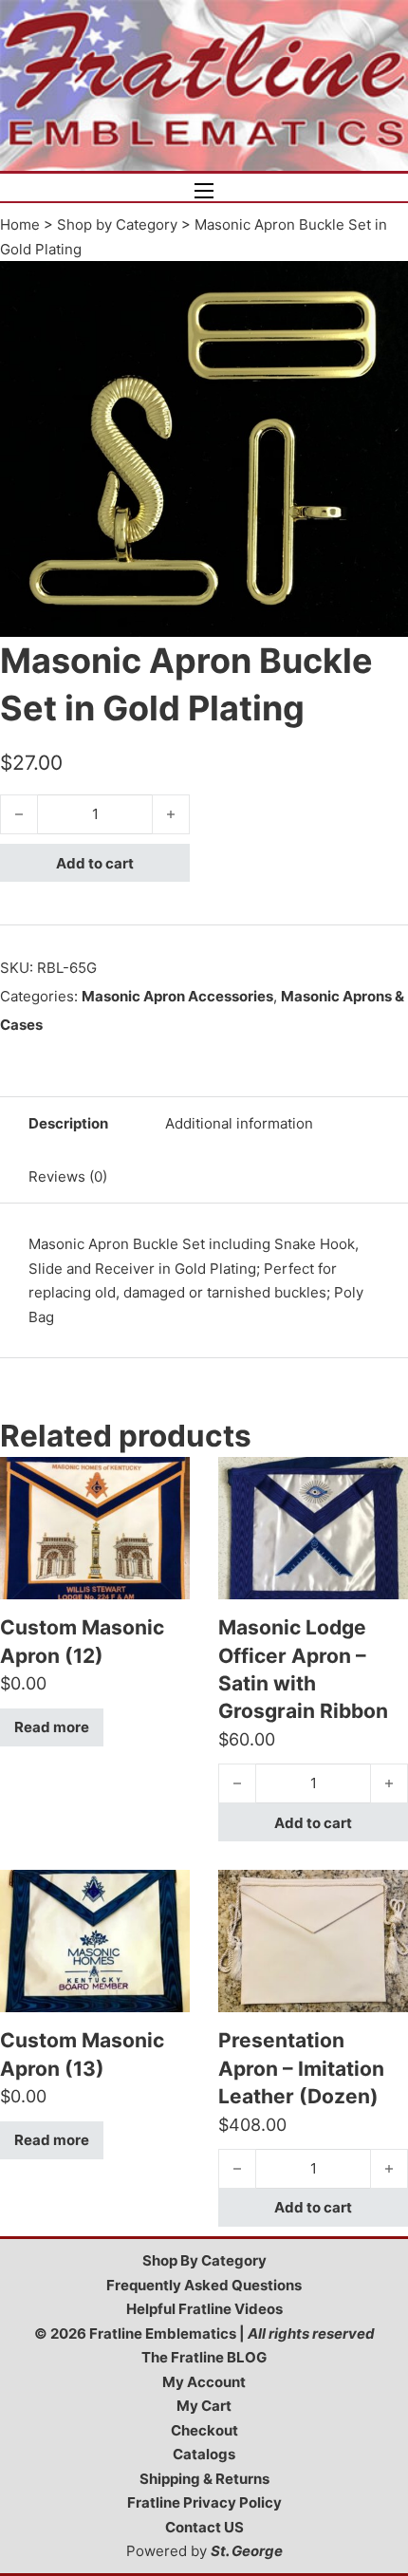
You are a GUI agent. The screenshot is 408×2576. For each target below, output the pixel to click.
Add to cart (95, 863)
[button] (382, 287)
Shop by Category (117, 224)
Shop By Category (204, 2260)
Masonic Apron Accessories (177, 996)
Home (20, 224)
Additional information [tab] (239, 1123)
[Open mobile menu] (204, 191)
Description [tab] (68, 1123)
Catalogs (204, 2454)
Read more (52, 1727)
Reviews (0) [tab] (68, 1176)
